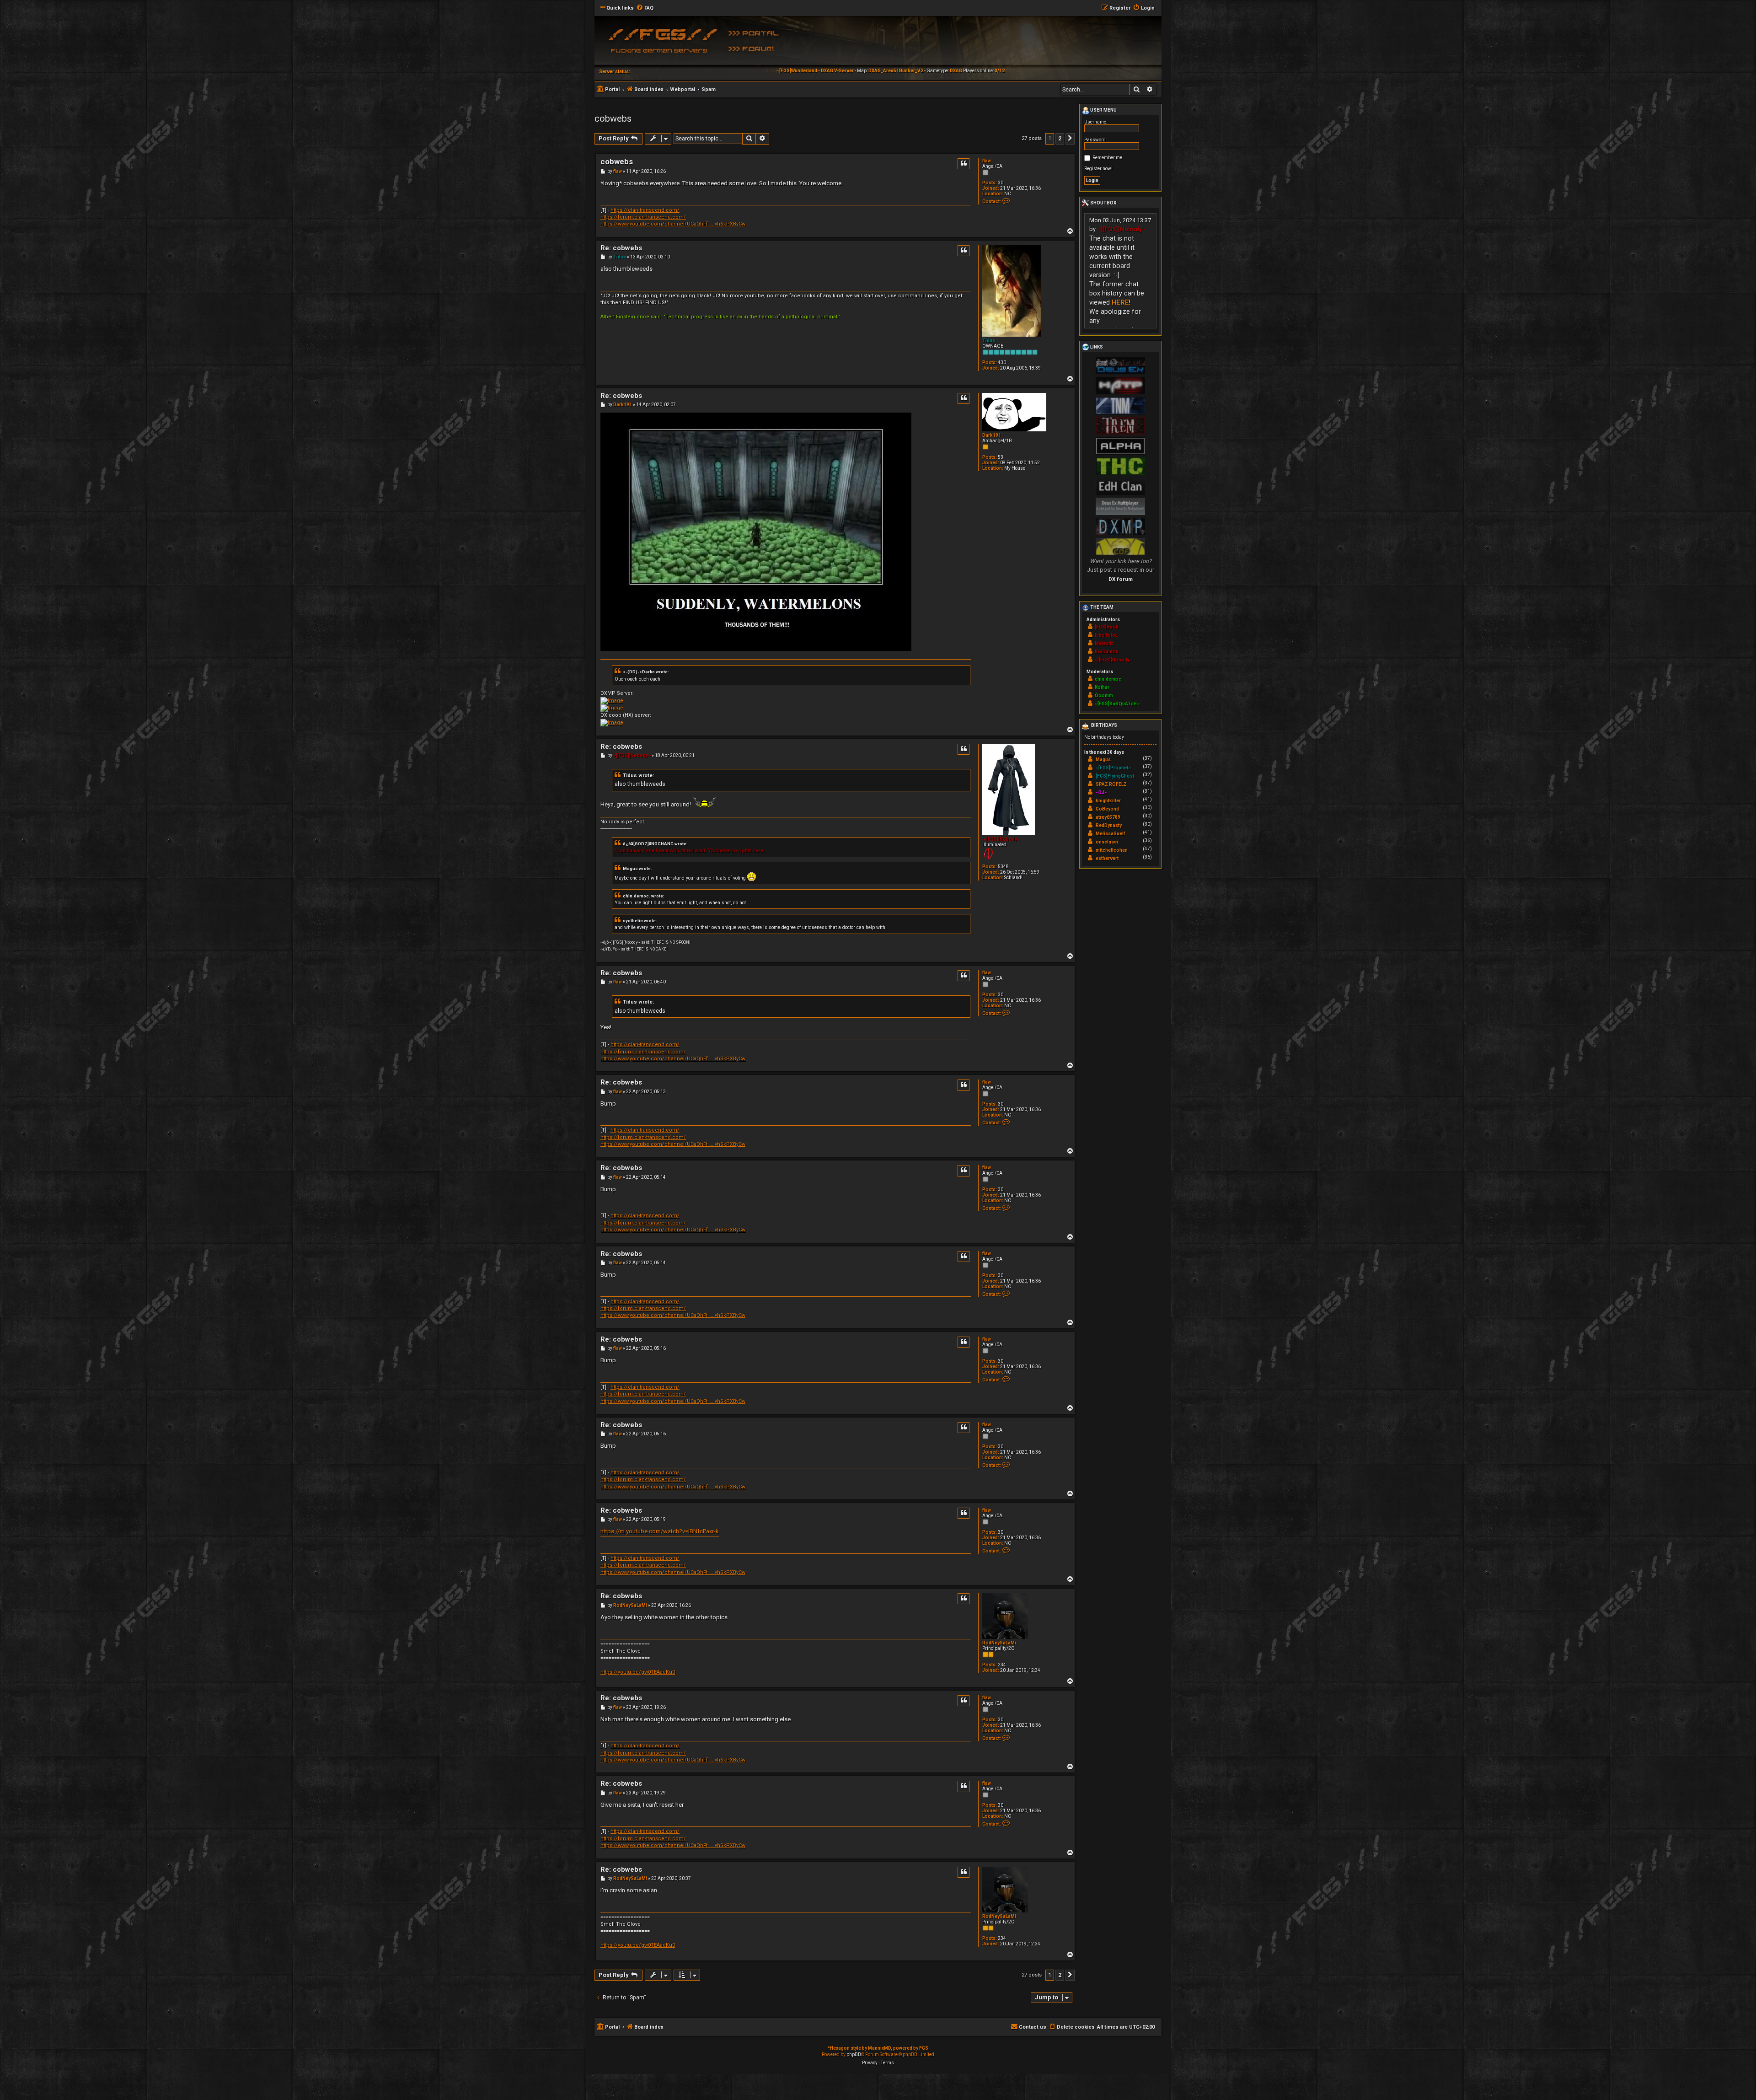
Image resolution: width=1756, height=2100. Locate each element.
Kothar (1102, 687)
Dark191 (992, 435)
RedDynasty (1109, 825)
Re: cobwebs (621, 248)
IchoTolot (1106, 635)
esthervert (1107, 858)
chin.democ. (1109, 679)
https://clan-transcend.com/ (645, 210)
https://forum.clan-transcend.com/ (643, 217)
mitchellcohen (1112, 850)
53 (1001, 457)
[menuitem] (645, 8)
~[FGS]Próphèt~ (1113, 768)
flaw (987, 161)
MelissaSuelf (1110, 834)
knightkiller (1108, 801)
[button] (1070, 139)
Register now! (1098, 169)
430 (1002, 363)
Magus (1103, 760)
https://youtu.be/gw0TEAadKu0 (638, 1672)
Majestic (1104, 643)
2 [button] (1060, 138)
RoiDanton (1107, 652)
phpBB (854, 2054)
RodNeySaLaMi (999, 1643)
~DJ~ (1101, 792)
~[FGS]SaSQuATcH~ (1117, 704)
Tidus (989, 341)
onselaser (1107, 842)
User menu (1103, 110)
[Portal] (757, 32)
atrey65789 (1108, 817)
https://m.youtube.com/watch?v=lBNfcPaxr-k (660, 1531)
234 (1002, 1665)
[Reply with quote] (964, 164)
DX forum (1121, 579)
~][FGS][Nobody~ (1001, 839)
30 (1001, 183)
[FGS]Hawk (1107, 627)
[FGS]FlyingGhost (1115, 776)
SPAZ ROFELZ (1111, 784)
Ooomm (1104, 696)
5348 (1003, 867)
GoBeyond (1107, 809)
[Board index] (661, 43)
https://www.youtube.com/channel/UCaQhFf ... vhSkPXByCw (673, 224)
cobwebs (613, 118)
